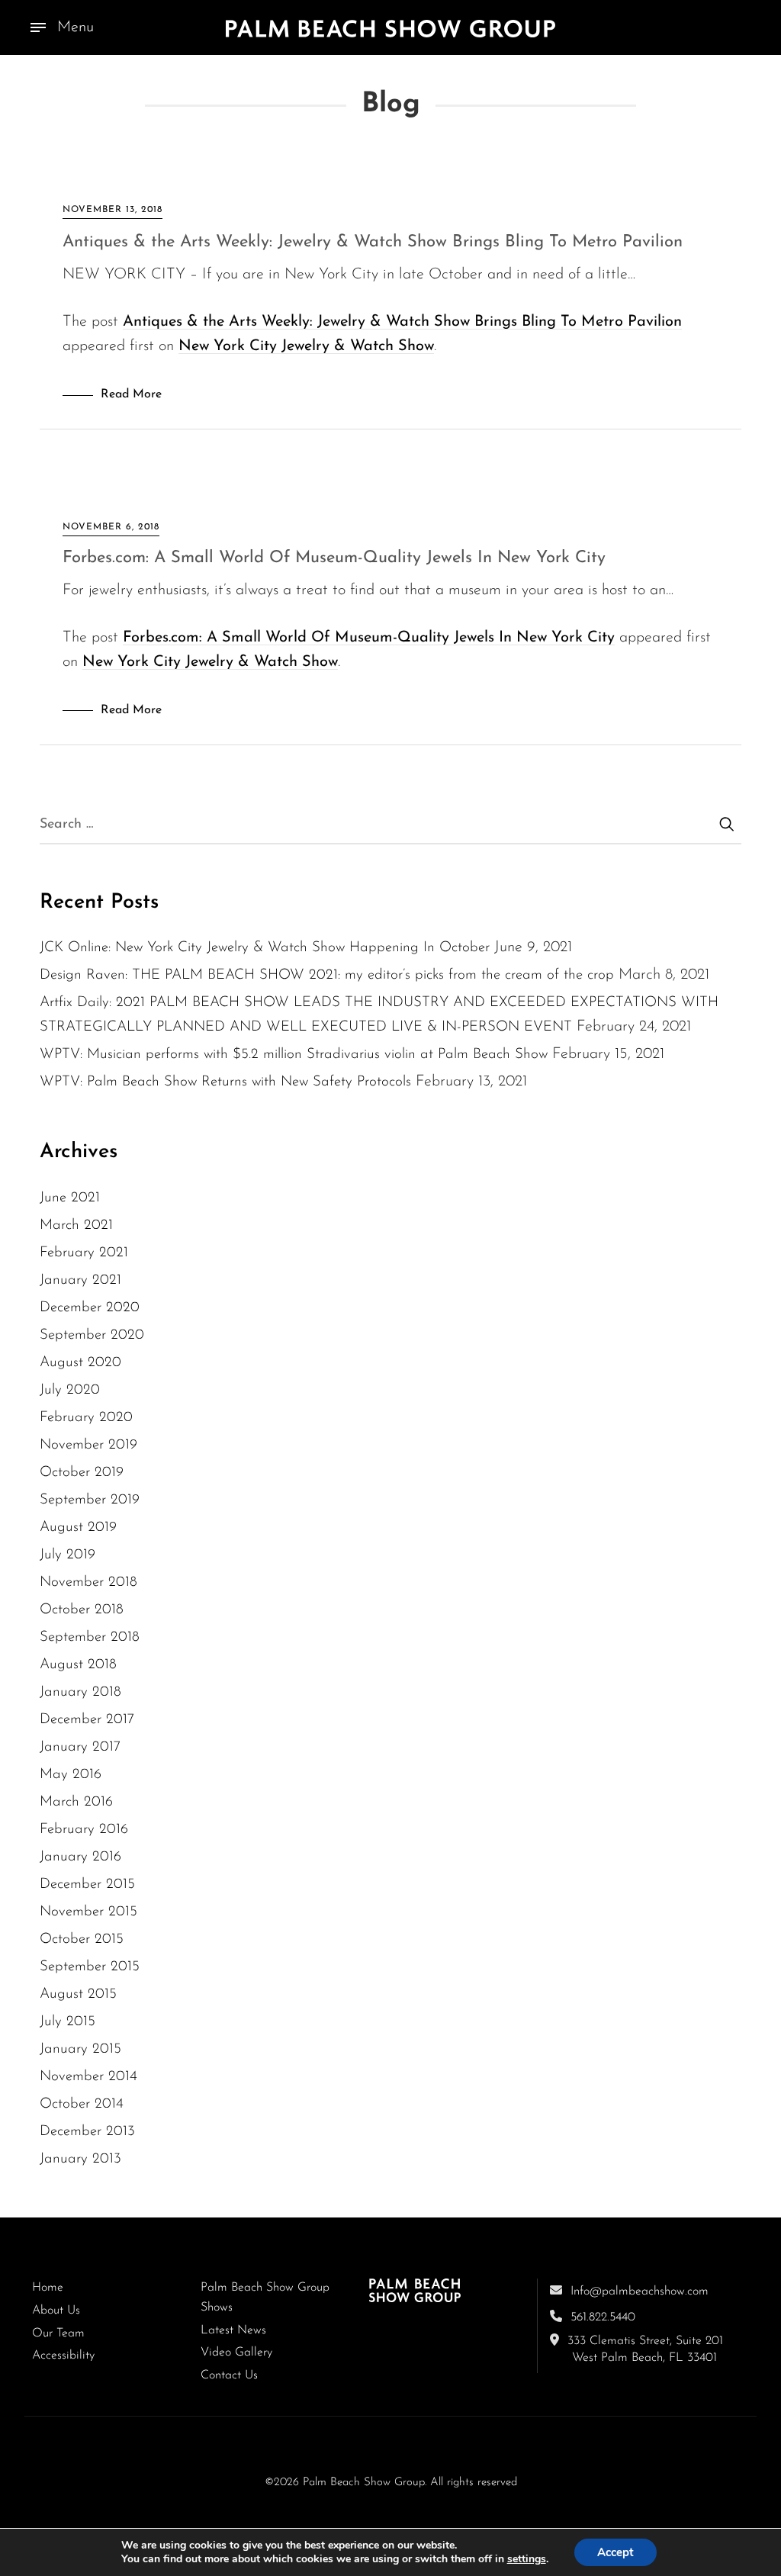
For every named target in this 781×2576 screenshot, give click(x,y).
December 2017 (87, 1720)
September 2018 (90, 1637)
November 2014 (88, 2077)
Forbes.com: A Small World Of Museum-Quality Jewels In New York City (334, 558)
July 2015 (67, 2022)
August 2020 (80, 1363)
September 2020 (92, 1335)
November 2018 (88, 1582)
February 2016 (84, 1830)
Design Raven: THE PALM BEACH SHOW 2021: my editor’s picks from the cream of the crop (327, 975)
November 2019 (88, 1445)
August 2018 (78, 1665)
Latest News (233, 2330)
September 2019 (90, 1500)
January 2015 (80, 2049)
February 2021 (84, 1253)
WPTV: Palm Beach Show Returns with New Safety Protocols (225, 1082)
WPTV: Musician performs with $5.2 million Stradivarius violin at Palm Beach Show (294, 1055)
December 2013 (87, 2132)
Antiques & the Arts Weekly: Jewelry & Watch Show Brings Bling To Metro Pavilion (373, 242)
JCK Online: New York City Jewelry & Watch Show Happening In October (265, 948)
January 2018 (80, 1692)
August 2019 (78, 1528)
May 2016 (71, 1775)
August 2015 (78, 1994)
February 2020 (86, 1418)
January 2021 (80, 1280)
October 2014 (82, 2104)
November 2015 (88, 1912)
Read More (131, 394)
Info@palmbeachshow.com (640, 2291)
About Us (56, 2311)
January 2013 (80, 2159)
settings (527, 2559)
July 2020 (70, 1390)
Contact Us (229, 2375)
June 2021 (70, 1198)
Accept (615, 2552)
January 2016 (80, 1857)
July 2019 (67, 1555)
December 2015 (87, 1885)
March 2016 (76, 1802)
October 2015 (82, 1939)
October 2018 (82, 1610)
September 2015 (90, 1967)
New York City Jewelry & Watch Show (306, 346)
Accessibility (63, 2356)
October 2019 (82, 1473)
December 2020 (90, 1308)
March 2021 (76, 1225)
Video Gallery (236, 2352)
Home (48, 2288)
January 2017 (80, 1747)
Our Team (58, 2333)
